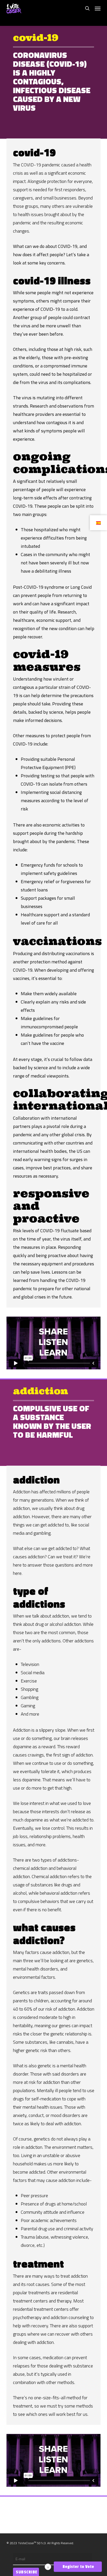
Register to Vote (78, 2567)
